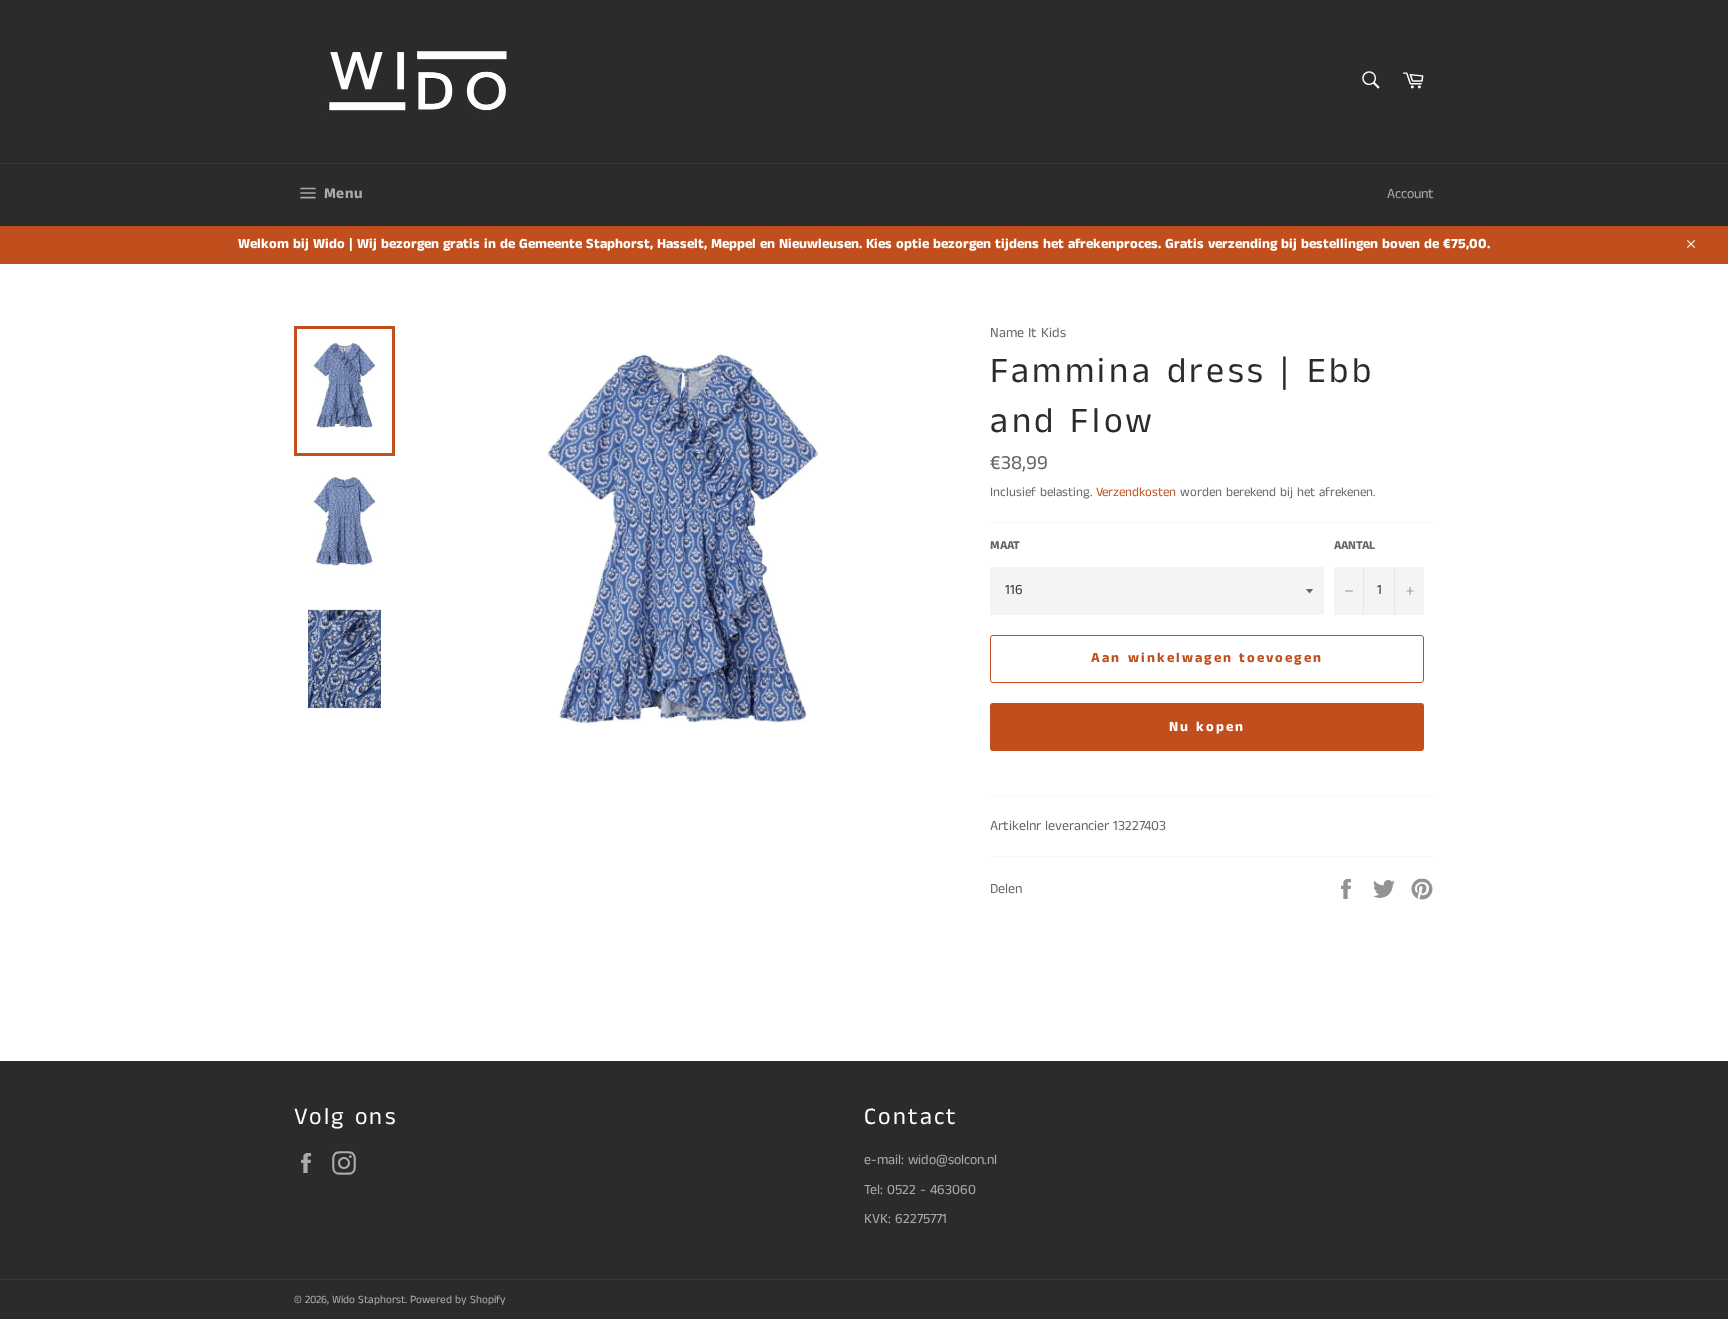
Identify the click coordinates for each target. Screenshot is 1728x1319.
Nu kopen (1207, 727)
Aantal (1354, 546)
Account (1410, 194)
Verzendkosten (1136, 492)
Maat (1005, 546)
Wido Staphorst (368, 1300)
